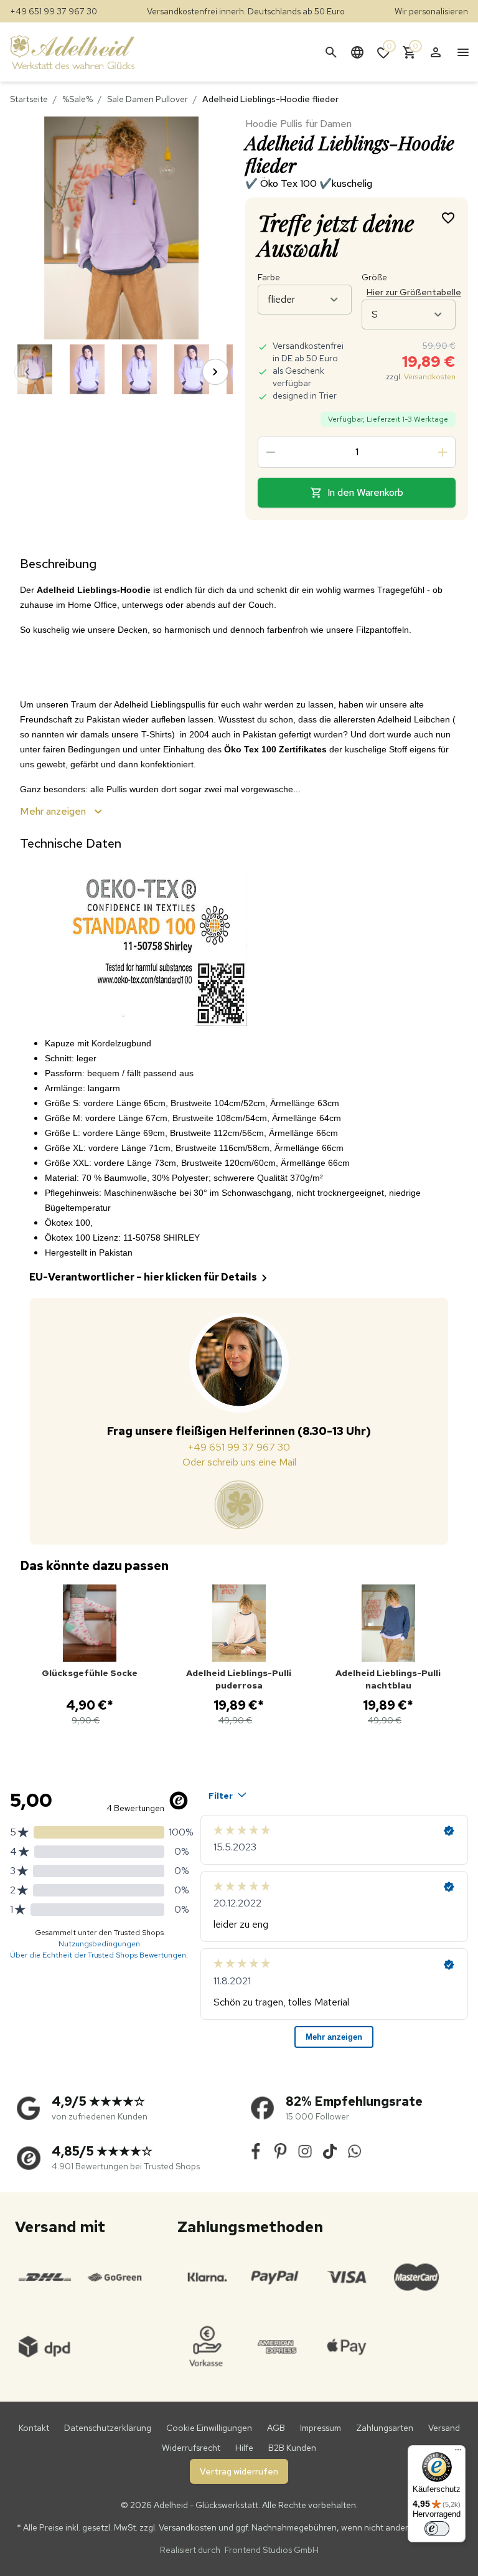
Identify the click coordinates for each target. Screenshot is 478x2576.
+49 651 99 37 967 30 (54, 11)
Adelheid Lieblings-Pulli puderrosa (239, 1679)
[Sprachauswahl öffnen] (357, 52)
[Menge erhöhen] (443, 452)
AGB (276, 2428)
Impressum (321, 2428)
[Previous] (27, 372)
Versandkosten (430, 377)
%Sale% (77, 99)
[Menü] (458, 2453)
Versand (444, 2428)
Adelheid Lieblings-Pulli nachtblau (388, 1679)
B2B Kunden (292, 2448)
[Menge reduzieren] (271, 452)
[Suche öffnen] (331, 52)
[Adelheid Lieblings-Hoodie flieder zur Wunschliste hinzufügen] (448, 217)
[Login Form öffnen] (436, 52)
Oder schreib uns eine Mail (239, 1462)
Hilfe (244, 2448)
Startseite (29, 99)
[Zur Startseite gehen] (85, 52)
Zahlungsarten (385, 2428)
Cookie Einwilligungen (209, 2428)
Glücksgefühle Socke (90, 1673)
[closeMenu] (463, 52)
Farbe (269, 277)
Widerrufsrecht (191, 2448)
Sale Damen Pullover (148, 99)
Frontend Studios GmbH (271, 2550)
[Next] (215, 372)
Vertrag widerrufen (239, 2471)
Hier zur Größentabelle (414, 292)
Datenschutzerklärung (108, 2428)
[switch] (437, 2529)
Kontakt (34, 2428)
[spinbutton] (357, 452)
